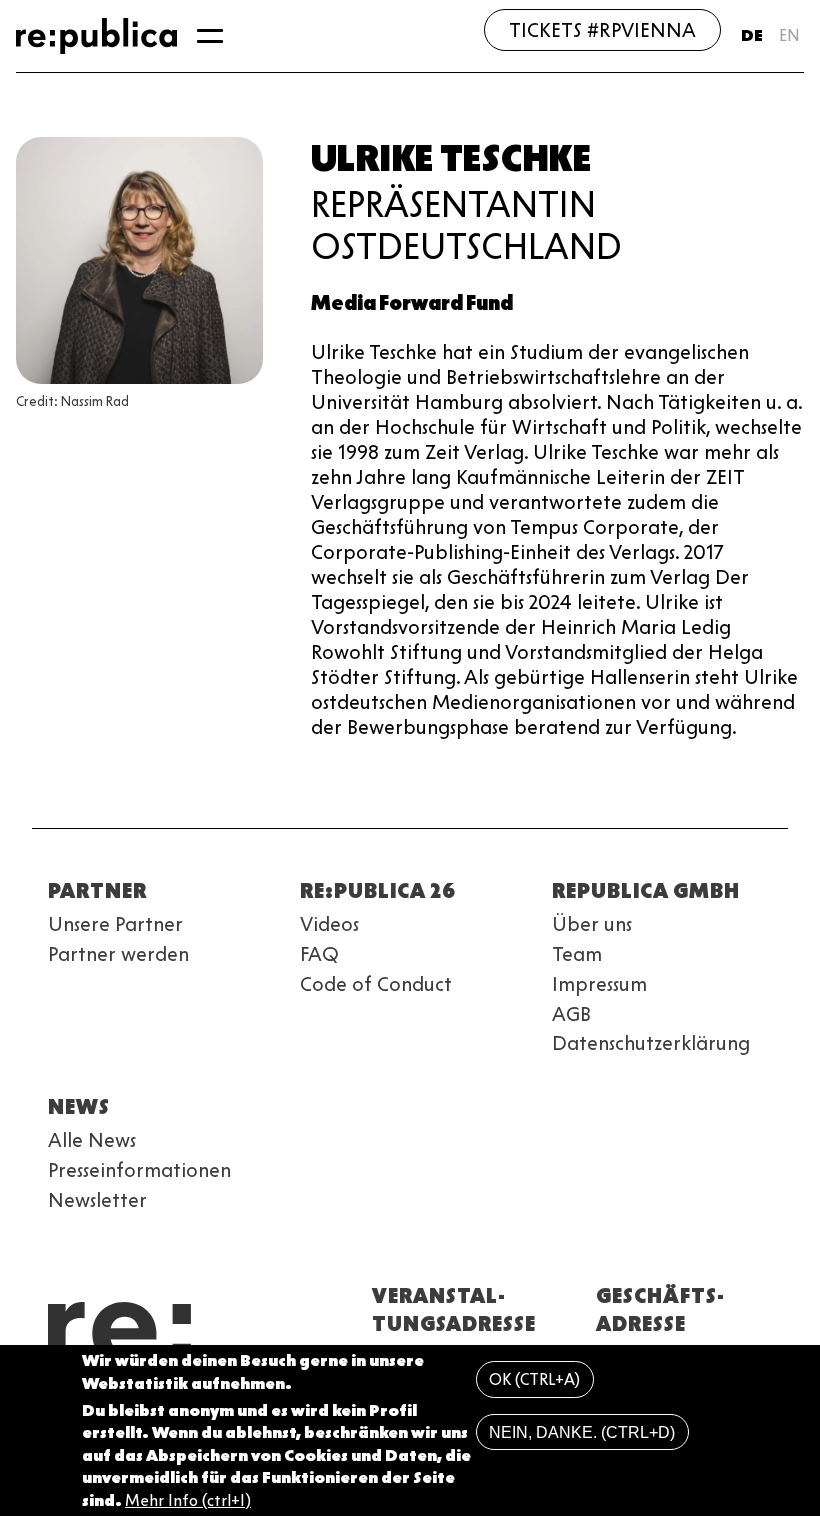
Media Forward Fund (412, 303)
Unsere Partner (115, 924)
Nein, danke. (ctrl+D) (582, 1432)
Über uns (592, 924)
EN (789, 35)
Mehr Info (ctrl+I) (188, 1500)
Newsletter (97, 1200)
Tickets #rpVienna (602, 30)
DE (752, 35)
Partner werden (118, 954)
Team (577, 954)
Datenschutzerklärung (651, 1043)
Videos (329, 924)
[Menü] (210, 36)
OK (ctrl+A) (534, 1379)
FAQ (319, 954)
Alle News (92, 1140)
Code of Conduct (376, 984)
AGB (571, 1014)
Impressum (599, 984)
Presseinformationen (139, 1170)
